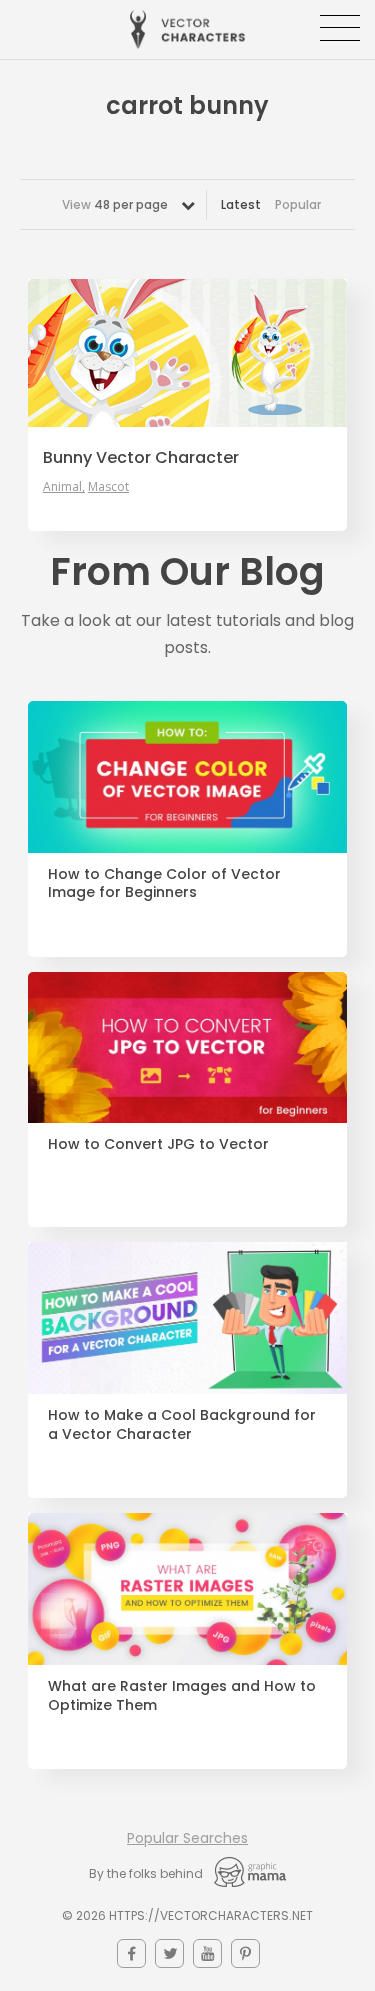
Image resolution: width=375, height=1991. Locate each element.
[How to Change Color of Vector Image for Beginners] (187, 777)
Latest (241, 204)
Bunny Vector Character (141, 458)
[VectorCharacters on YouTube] (207, 1953)
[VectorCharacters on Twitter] (169, 1953)
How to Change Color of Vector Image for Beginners (164, 884)
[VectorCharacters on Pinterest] (245, 1953)
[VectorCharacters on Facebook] (131, 1953)
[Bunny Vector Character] (187, 352)
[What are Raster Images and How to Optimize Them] (187, 1589)
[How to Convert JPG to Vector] (187, 1048)
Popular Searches (187, 1838)
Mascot (108, 487)
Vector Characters (187, 29)
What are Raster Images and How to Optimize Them (182, 1696)
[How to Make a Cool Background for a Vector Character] (187, 1318)
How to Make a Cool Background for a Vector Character (182, 1425)
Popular (298, 204)
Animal (62, 487)
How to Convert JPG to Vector (158, 1144)
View (115, 204)
